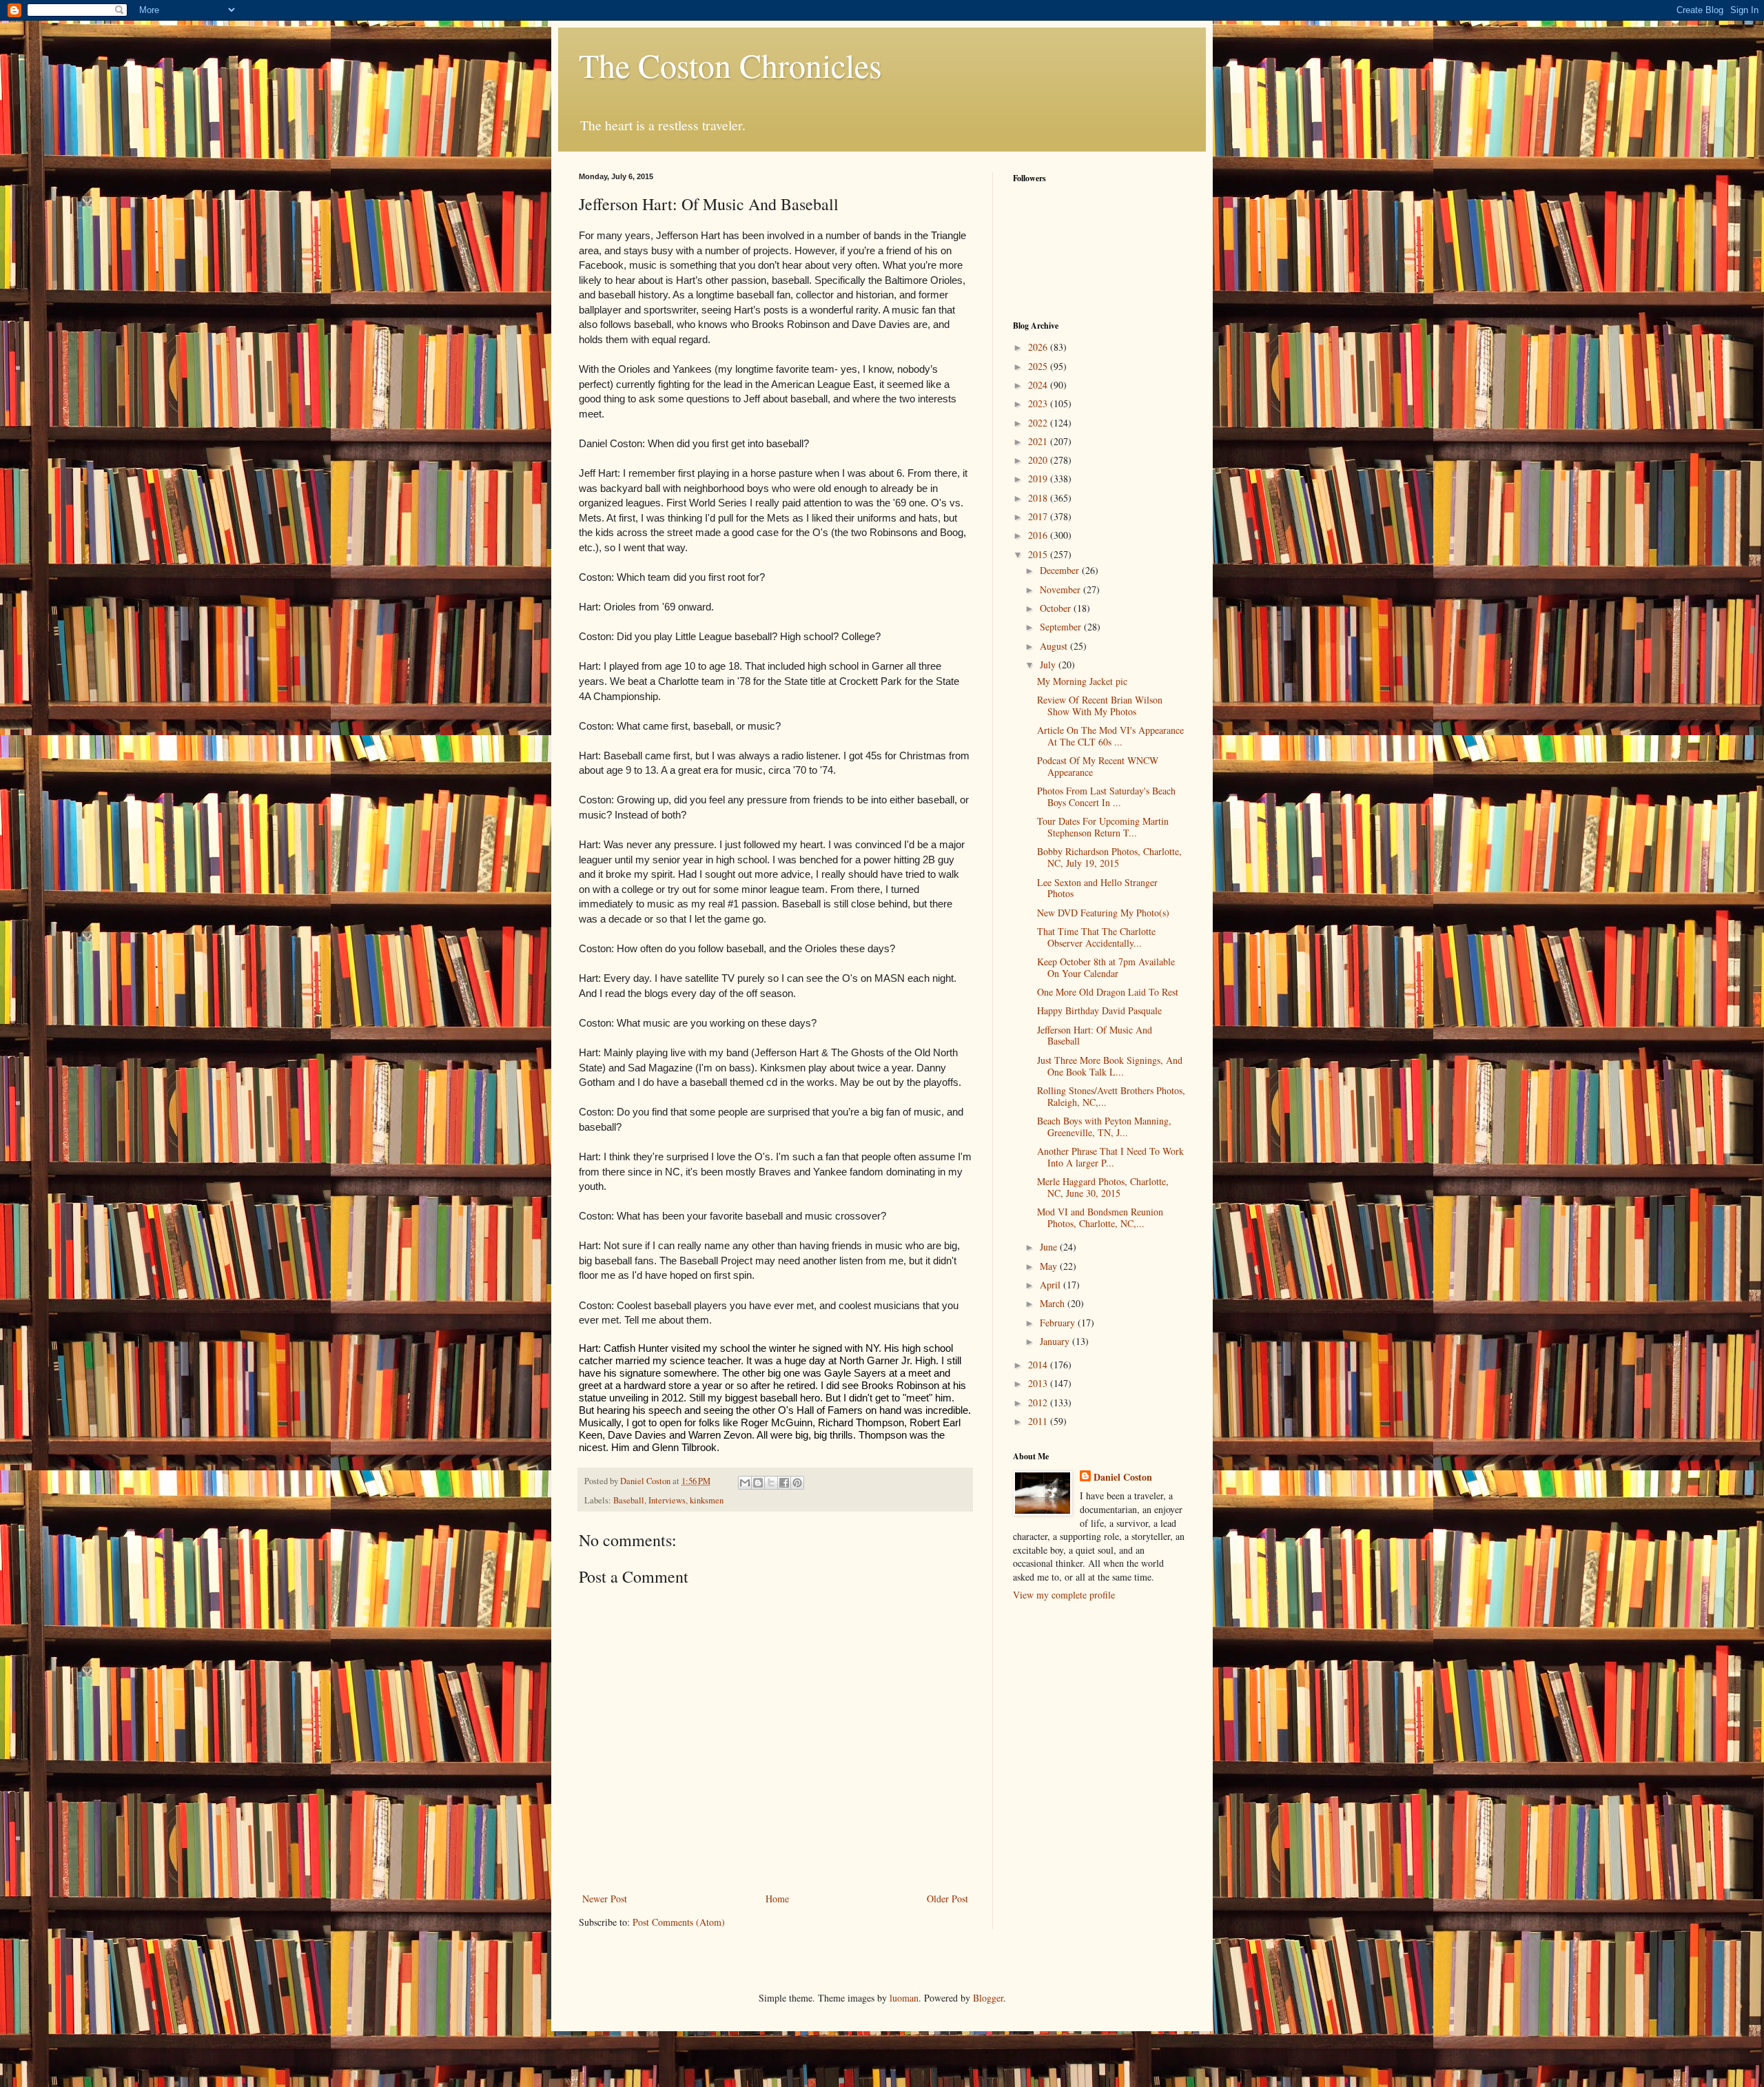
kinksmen (707, 1500)
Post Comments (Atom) (679, 1922)
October (1057, 608)
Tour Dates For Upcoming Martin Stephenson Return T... (1103, 827)
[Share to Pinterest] (797, 1483)
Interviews (667, 1500)
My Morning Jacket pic (1082, 681)
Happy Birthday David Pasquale (1099, 1010)
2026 (1039, 347)
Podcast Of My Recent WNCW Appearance (1098, 766)
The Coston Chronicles (730, 65)
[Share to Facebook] (784, 1483)
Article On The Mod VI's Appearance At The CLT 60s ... (1110, 736)
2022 (1039, 423)
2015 (1039, 554)
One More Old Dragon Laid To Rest (1108, 992)
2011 (1039, 1421)
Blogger (988, 1998)
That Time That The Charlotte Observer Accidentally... (1096, 937)
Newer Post (605, 1899)
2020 (1039, 460)
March (1054, 1303)
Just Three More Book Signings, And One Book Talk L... (1110, 1066)
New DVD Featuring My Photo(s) (1103, 913)
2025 (1039, 366)
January (1056, 1341)
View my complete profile (1064, 1595)
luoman (904, 1998)
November (1062, 589)
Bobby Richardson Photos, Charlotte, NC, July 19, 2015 (1109, 857)
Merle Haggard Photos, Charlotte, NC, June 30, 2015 (1103, 1187)
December (1061, 570)
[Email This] (745, 1483)
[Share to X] (771, 1483)
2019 (1039, 479)
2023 (1039, 403)
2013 (1039, 1383)
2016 (1039, 535)
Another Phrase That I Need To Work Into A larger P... (1110, 1157)
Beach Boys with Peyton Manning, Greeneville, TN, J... (1104, 1127)
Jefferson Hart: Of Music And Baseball (1095, 1036)
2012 (1039, 1402)
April (1052, 1285)
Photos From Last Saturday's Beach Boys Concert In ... (1106, 796)
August (1055, 646)
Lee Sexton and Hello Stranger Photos (1097, 888)
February (1059, 1323)
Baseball (629, 1500)
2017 (1039, 516)
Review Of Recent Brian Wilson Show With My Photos (1100, 706)
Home (777, 1899)
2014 (1039, 1365)
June (1050, 1247)
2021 (1039, 441)
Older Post (947, 1899)
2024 (1039, 385)
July (1049, 665)
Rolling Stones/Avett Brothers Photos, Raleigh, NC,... (1111, 1096)
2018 (1039, 498)
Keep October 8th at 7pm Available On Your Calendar (1106, 967)
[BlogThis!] (758, 1483)
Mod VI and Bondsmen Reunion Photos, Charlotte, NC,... (1100, 1217)
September (1062, 627)
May (1050, 1266)
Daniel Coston (1123, 1477)
